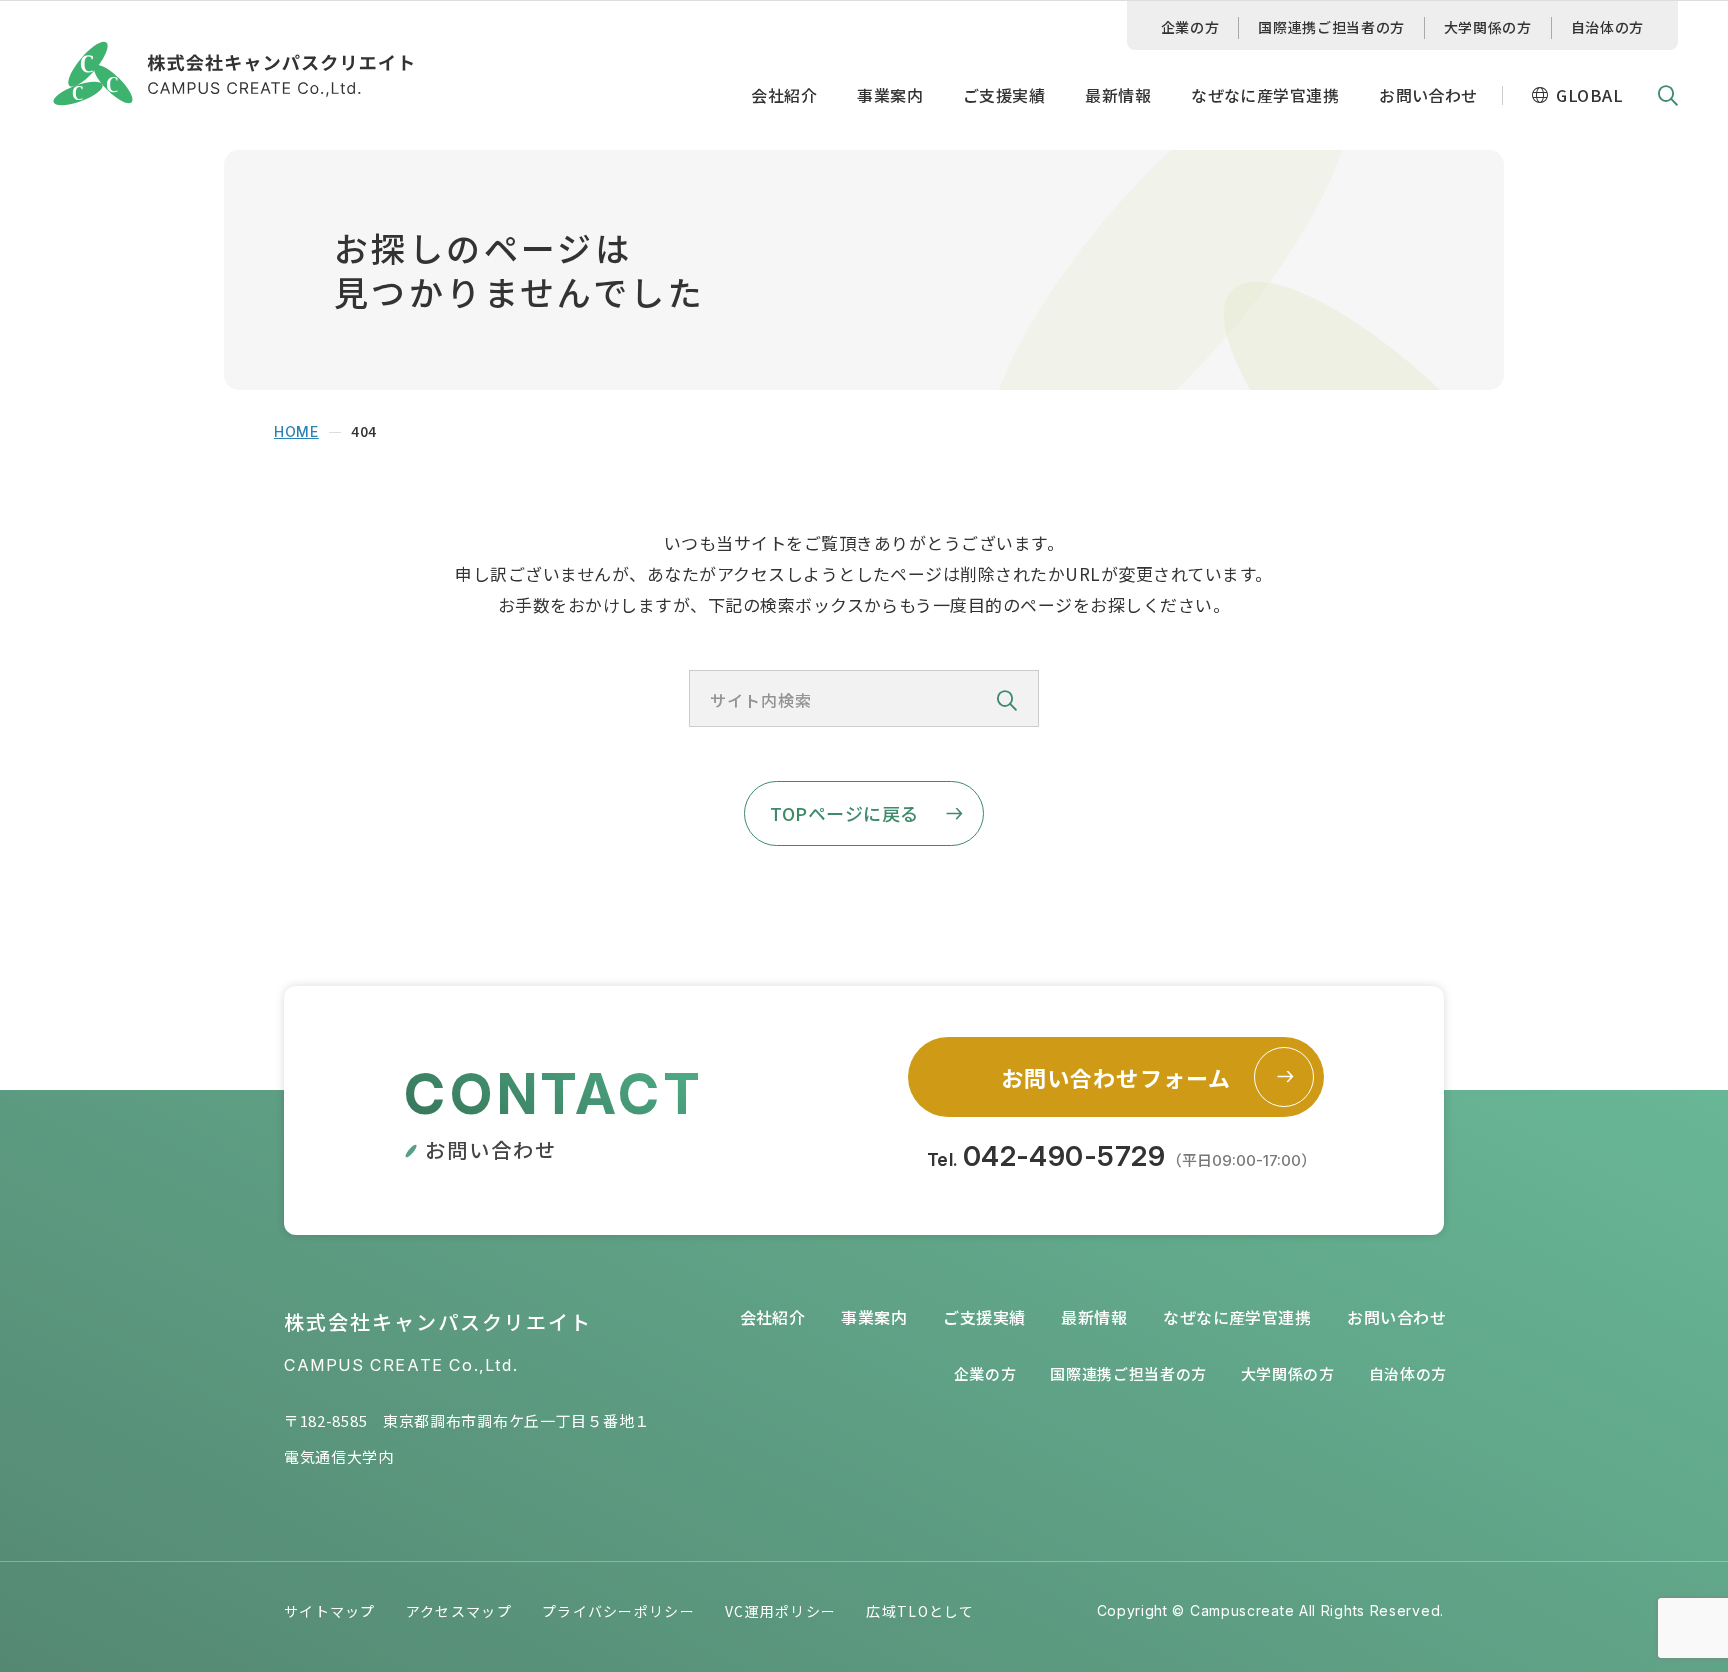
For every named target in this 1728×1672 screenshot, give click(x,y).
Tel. (1122, 1156)
